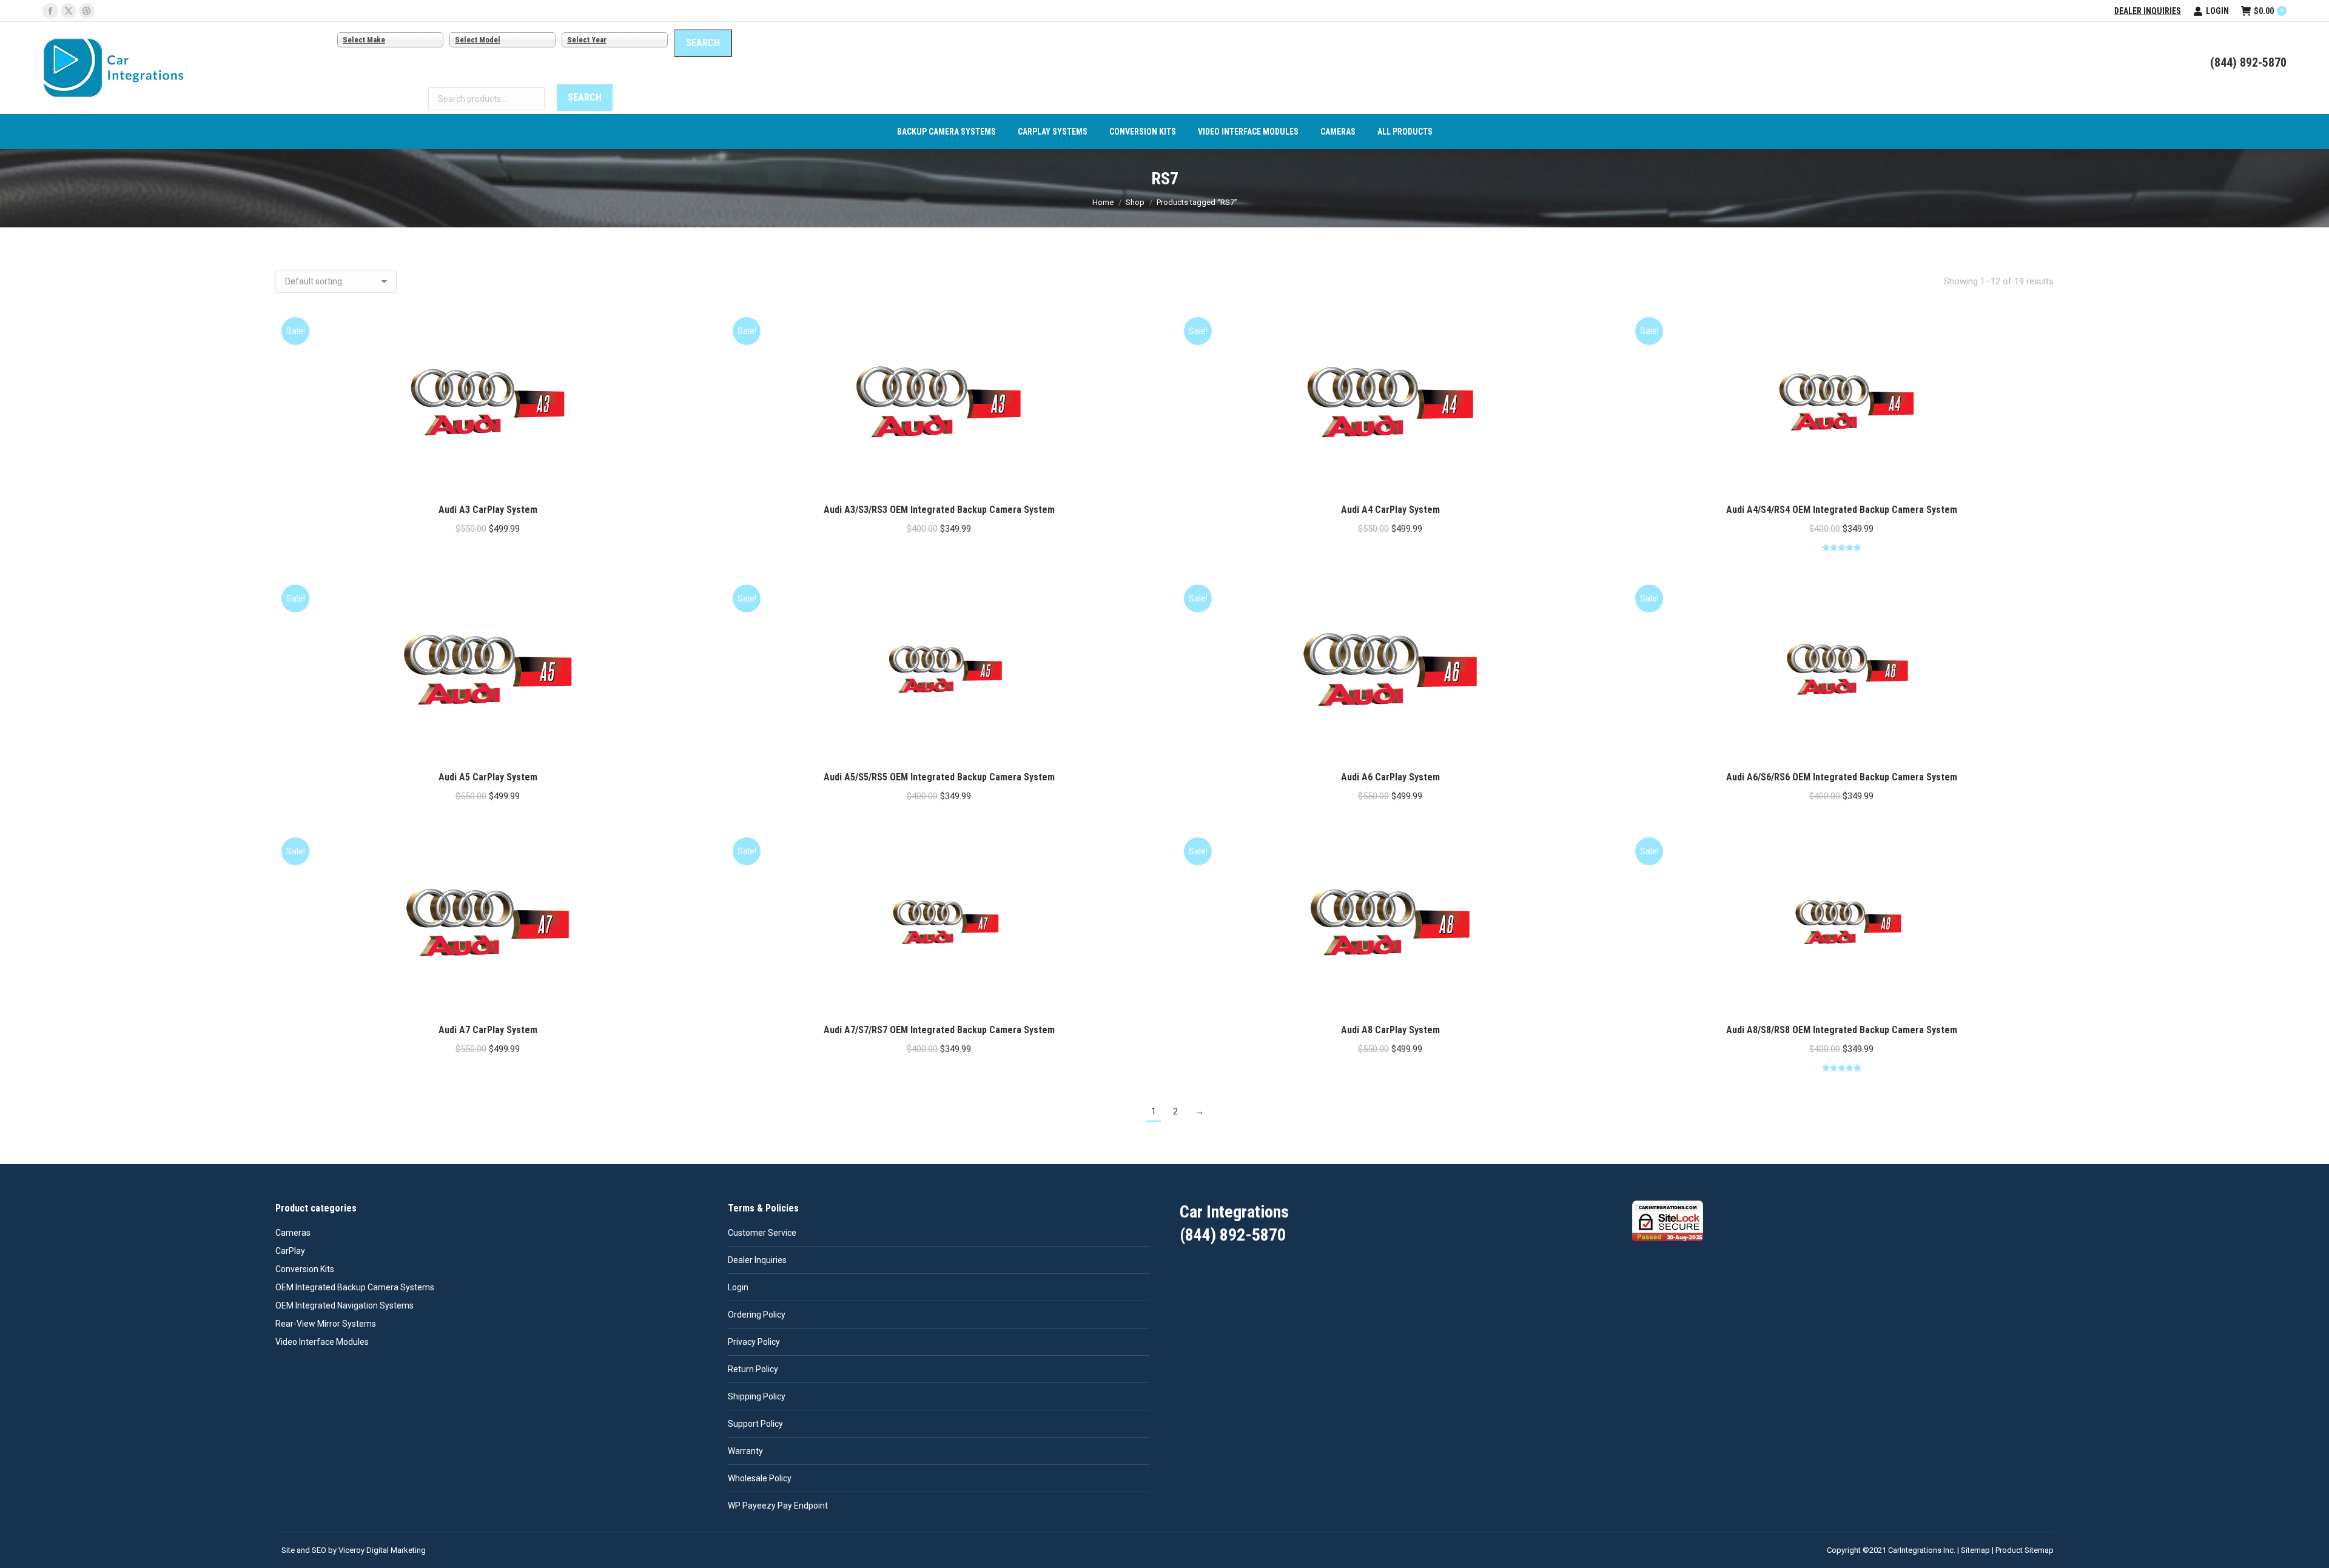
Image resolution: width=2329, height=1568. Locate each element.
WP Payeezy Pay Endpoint (778, 1506)
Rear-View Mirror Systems (326, 1324)
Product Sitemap (2025, 1550)
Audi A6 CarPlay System (1390, 777)
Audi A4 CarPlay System (1390, 510)
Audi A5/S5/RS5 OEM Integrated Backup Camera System (939, 777)
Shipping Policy (757, 1396)
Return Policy (753, 1369)
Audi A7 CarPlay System (488, 1030)
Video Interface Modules (322, 1342)
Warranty (745, 1451)
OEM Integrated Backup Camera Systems (355, 1287)
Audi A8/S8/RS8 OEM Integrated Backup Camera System (1842, 1030)
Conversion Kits (305, 1269)
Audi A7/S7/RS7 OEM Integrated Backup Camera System (939, 1030)
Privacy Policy (754, 1342)
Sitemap (1975, 1550)
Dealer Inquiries (2148, 11)
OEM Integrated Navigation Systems (344, 1305)
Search (585, 97)
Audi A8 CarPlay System (1390, 1030)
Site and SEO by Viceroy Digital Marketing (354, 1550)
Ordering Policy (757, 1315)
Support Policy (755, 1424)
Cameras (293, 1233)
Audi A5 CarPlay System (488, 777)
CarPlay (290, 1251)
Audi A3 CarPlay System (488, 510)
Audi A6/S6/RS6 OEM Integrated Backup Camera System (1842, 777)
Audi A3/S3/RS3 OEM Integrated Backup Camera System (939, 510)
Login (2217, 11)
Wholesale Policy (760, 1478)
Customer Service (762, 1233)
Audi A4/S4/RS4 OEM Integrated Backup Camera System (1842, 510)
